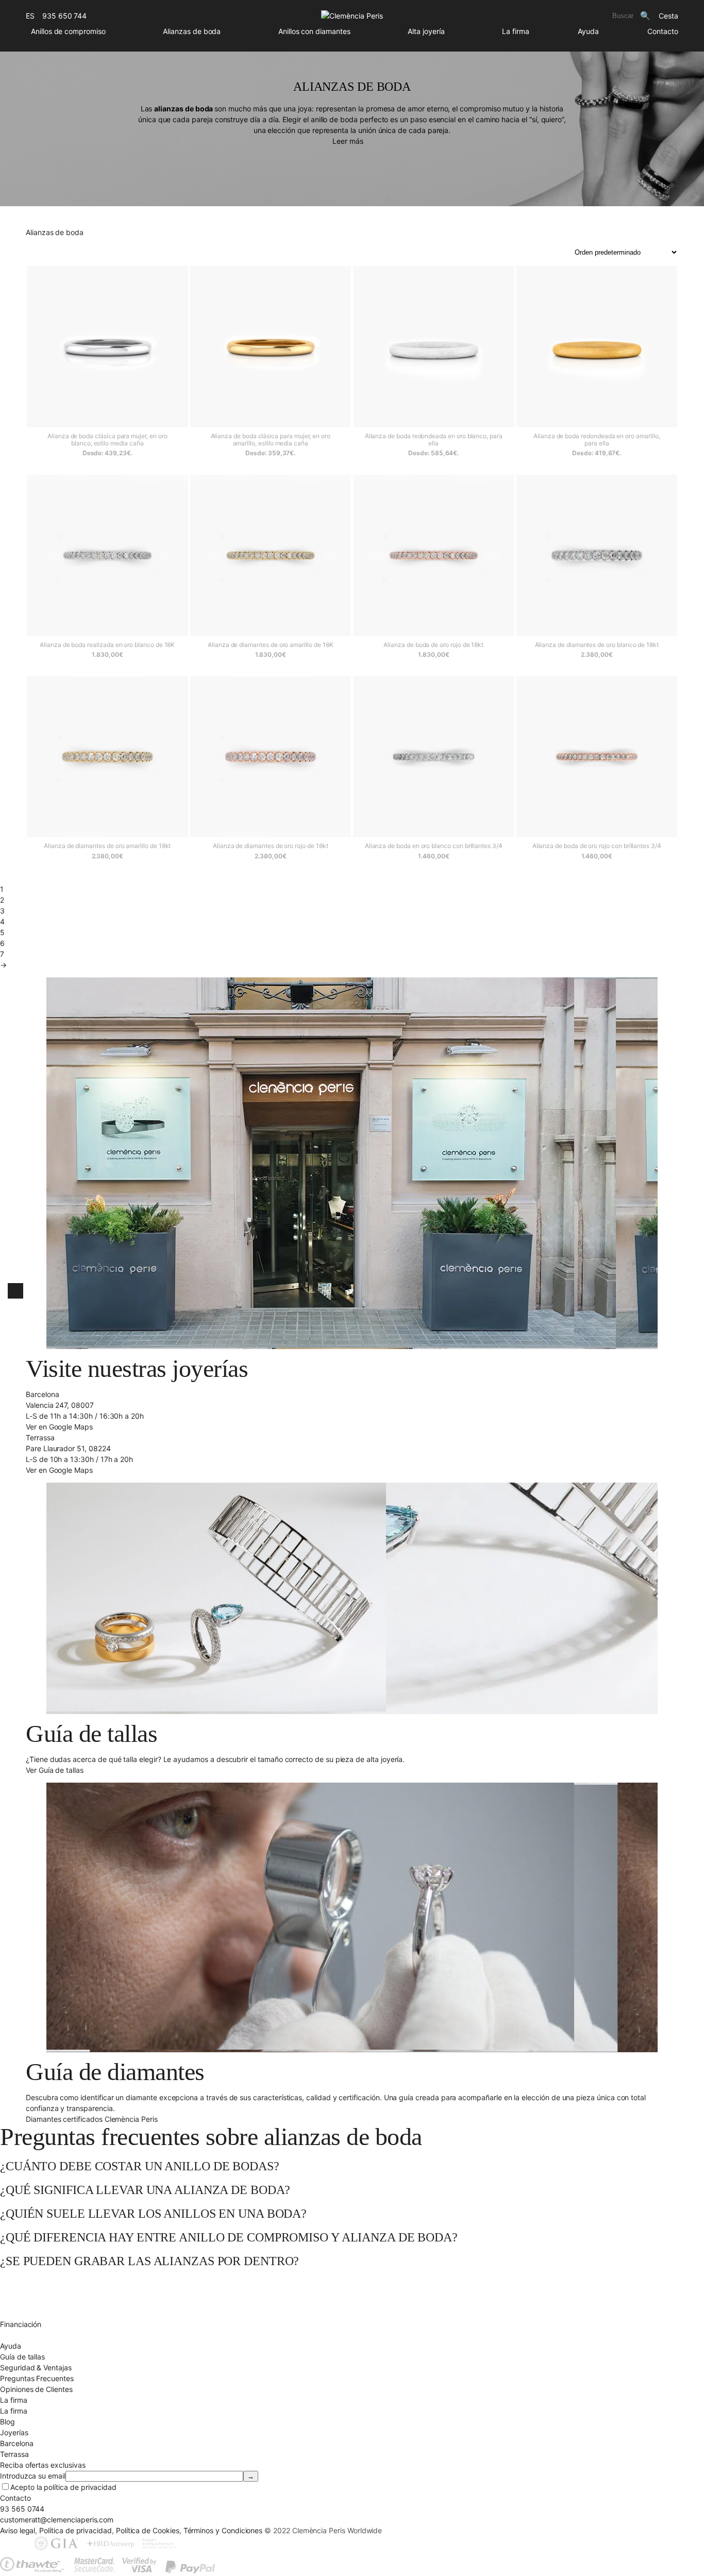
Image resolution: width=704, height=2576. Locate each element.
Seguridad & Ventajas (36, 2367)
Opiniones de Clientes (36, 2389)
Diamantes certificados (38, 2335)
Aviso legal (18, 2530)
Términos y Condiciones (223, 2530)
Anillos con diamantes (314, 31)
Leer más (348, 141)
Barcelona (16, 2443)
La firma (516, 31)
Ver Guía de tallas (55, 1770)
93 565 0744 (22, 2509)
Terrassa (14, 2454)
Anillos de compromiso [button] (68, 31)
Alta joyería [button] (426, 31)
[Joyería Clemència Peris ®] (352, 16)
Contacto (663, 31)
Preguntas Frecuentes (37, 2378)
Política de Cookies (148, 2530)
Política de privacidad (76, 2530)
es (30, 16)
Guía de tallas (22, 2357)
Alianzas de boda (192, 31)
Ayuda (588, 31)
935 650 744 (64, 16)
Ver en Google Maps (59, 1427)
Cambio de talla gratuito (40, 2292)
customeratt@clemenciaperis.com (57, 2520)
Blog (7, 2422)
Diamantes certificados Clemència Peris (92, 2119)
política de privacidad (80, 2487)
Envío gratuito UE (29, 2281)
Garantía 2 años (26, 2313)
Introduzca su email (33, 2476)
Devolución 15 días (31, 2303)
